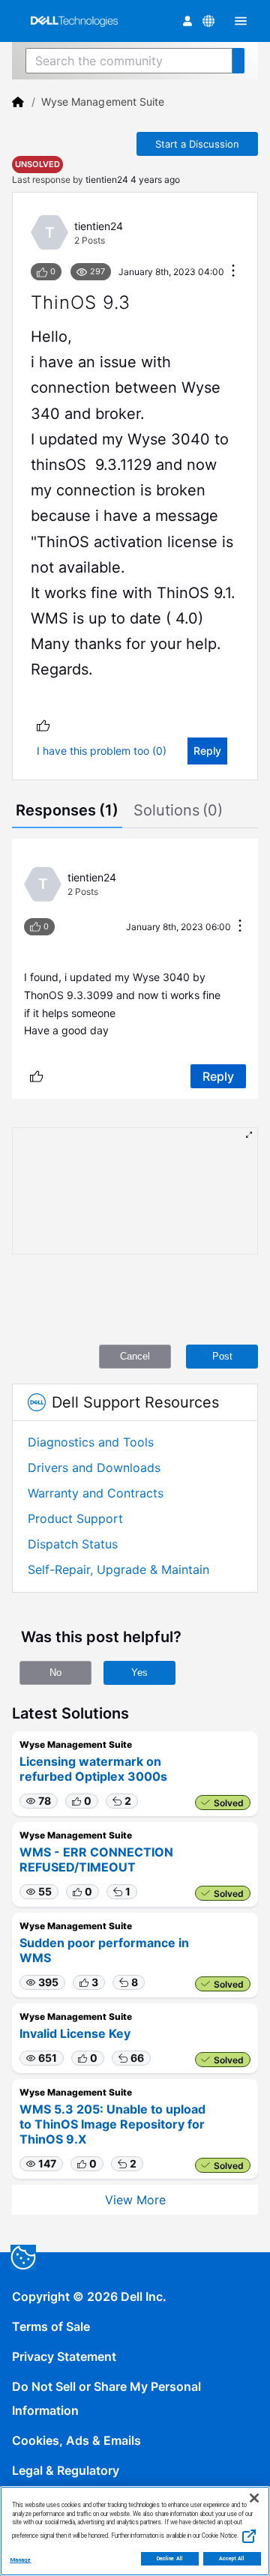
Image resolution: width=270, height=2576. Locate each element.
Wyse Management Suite (103, 102)
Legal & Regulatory (66, 2470)
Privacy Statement (64, 2356)
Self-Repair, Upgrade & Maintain (118, 1569)
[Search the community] (238, 61)
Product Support (75, 1518)
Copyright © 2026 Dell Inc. (89, 2296)
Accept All (232, 2559)
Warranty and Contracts (96, 1493)
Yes (139, 1672)
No (55, 1672)
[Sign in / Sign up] (187, 21)
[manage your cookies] (23, 2257)
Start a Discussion (197, 144)
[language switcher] (208, 21)
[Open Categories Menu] (241, 21)
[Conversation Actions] (233, 272)
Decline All (170, 2559)
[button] (39, 1801)
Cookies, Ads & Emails (76, 2440)
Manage (20, 2560)
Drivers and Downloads (94, 1468)
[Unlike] (43, 725)
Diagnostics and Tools (91, 1442)
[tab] (67, 812)
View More (135, 2200)
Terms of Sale (51, 2326)
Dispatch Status (73, 1544)
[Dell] (18, 102)
